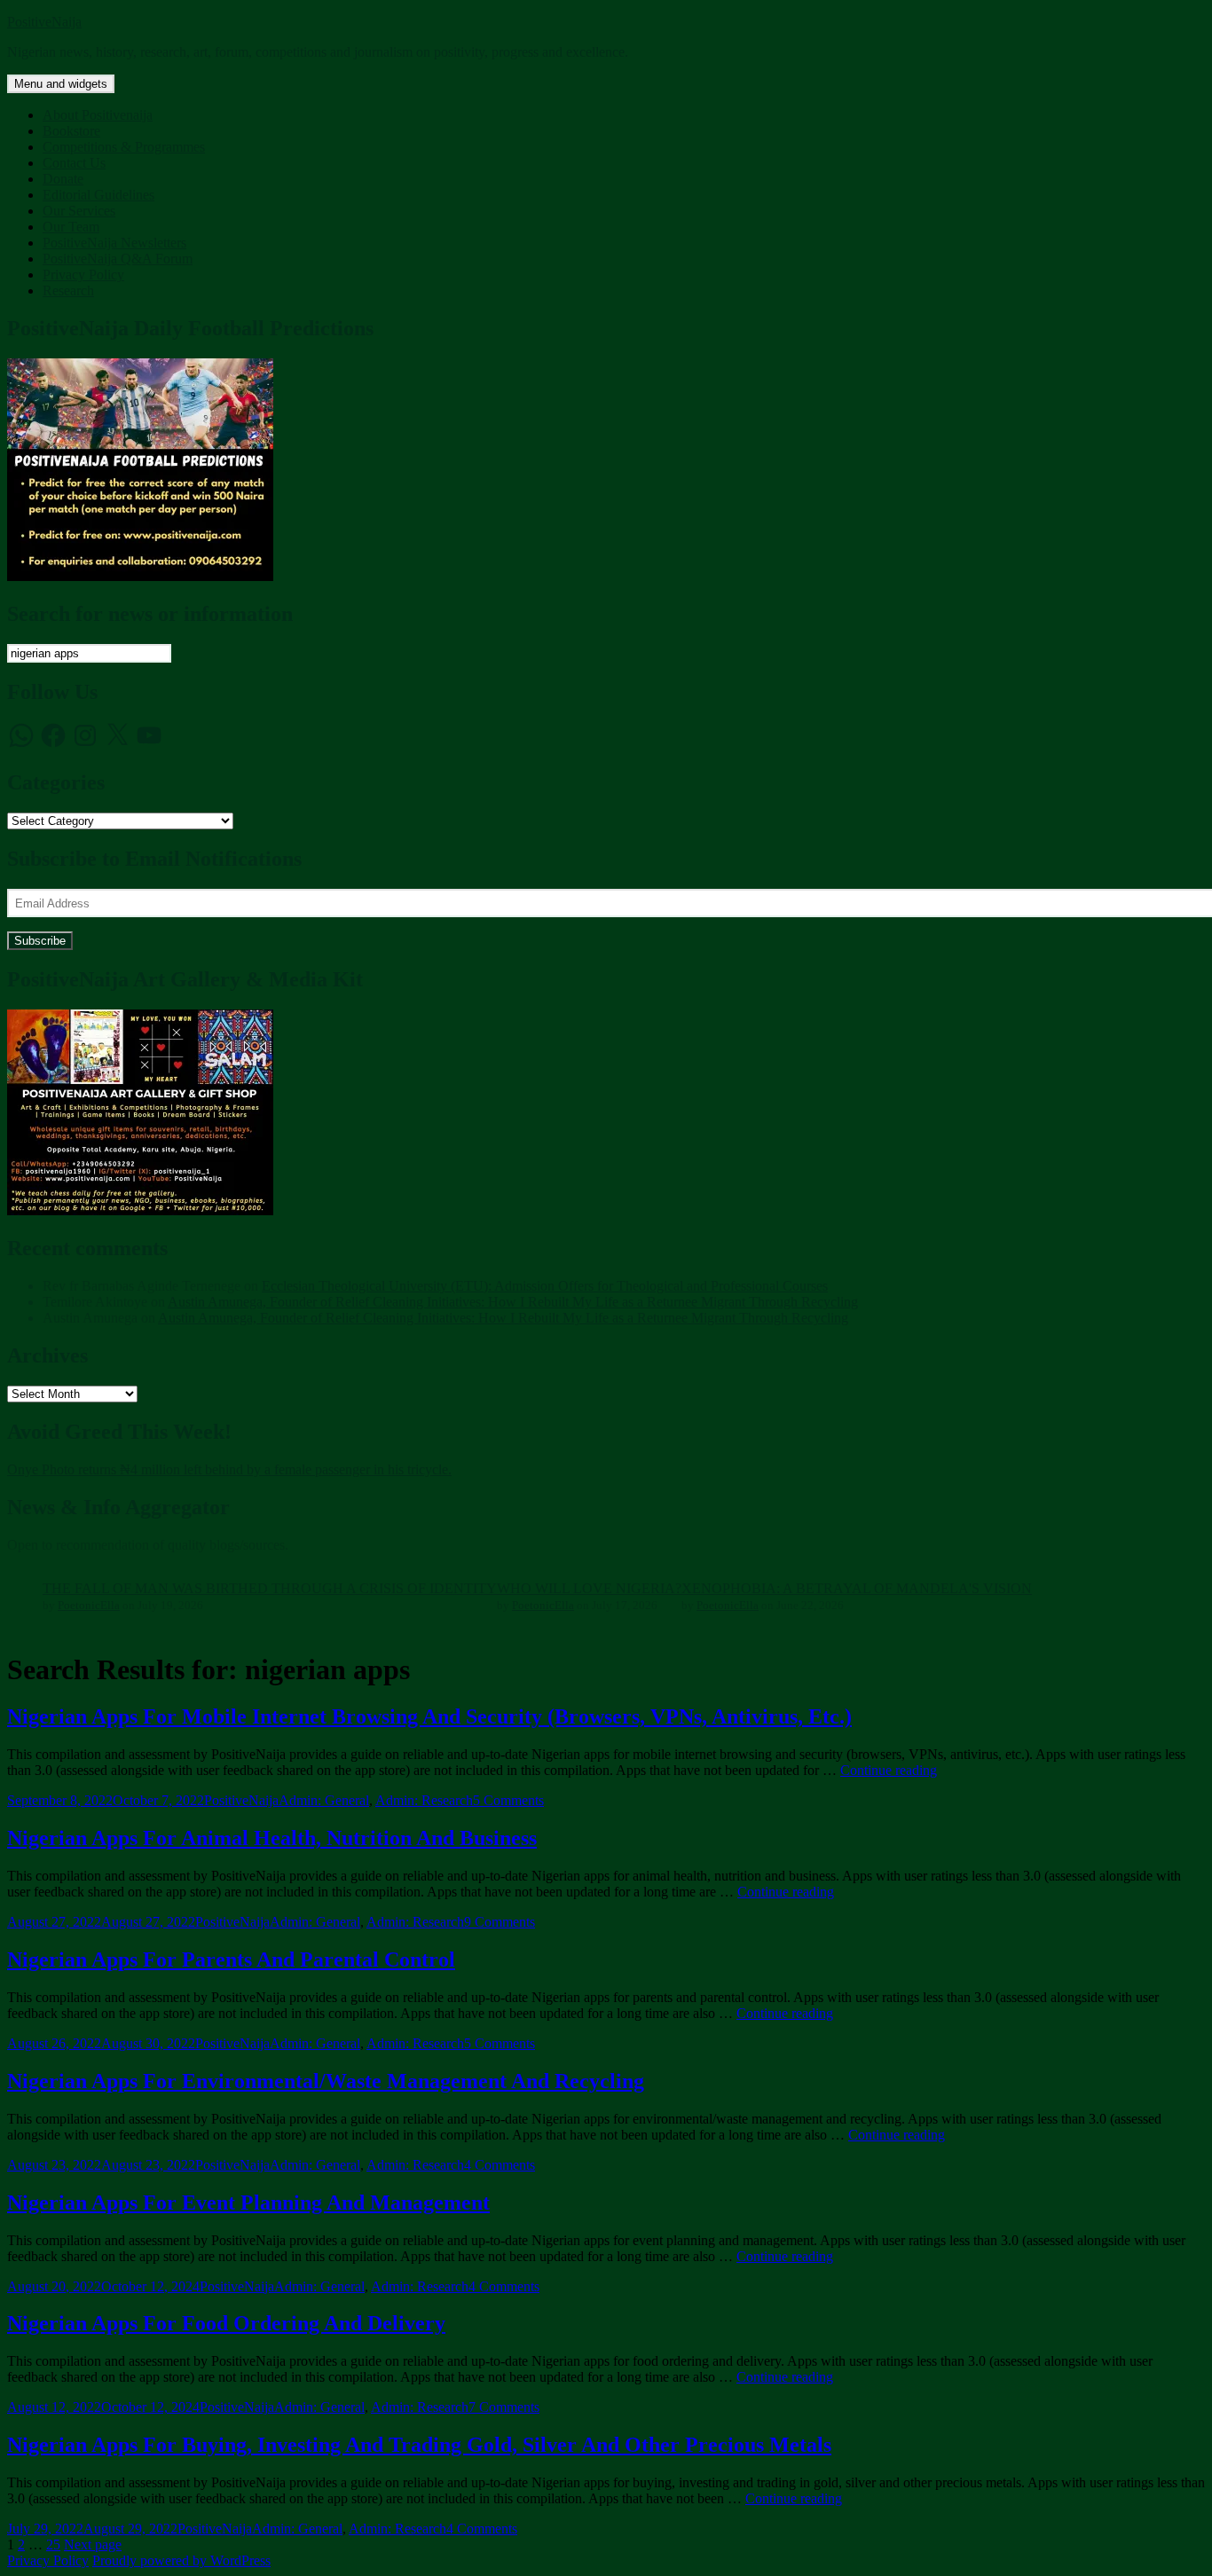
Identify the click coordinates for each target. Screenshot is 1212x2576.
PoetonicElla (89, 1605)
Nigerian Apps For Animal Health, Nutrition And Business (272, 1838)
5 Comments (508, 1800)
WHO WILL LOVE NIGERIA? (589, 1588)
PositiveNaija (44, 22)
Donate (63, 179)
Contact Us (74, 163)
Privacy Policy (83, 275)
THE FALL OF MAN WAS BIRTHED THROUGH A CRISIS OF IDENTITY (270, 1588)
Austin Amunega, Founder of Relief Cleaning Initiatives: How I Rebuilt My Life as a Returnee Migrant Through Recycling (513, 1302)
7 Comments (504, 2407)
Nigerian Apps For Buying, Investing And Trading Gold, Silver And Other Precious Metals (419, 2445)
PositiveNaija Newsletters (114, 243)
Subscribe (40, 941)
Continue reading (889, 1770)
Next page (93, 2545)
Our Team (71, 227)
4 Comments (500, 2165)
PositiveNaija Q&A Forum (118, 259)
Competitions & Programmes (124, 147)
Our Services (79, 211)
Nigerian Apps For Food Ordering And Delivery (226, 2323)
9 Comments (500, 1922)
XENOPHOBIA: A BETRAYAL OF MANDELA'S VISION (857, 1588)
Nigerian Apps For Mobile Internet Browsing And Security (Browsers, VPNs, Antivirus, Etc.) (429, 1716)
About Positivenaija (98, 115)
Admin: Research (424, 1800)
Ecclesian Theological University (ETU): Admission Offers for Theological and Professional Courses (545, 1286)
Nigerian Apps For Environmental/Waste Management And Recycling (326, 2081)
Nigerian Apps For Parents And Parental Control (231, 1959)
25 (53, 2545)
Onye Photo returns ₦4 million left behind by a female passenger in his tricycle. (229, 1469)
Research (68, 291)
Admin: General (324, 1800)
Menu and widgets (61, 84)
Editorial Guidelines (98, 195)
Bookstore (71, 131)
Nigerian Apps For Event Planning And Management (248, 2203)
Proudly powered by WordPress (181, 2560)
